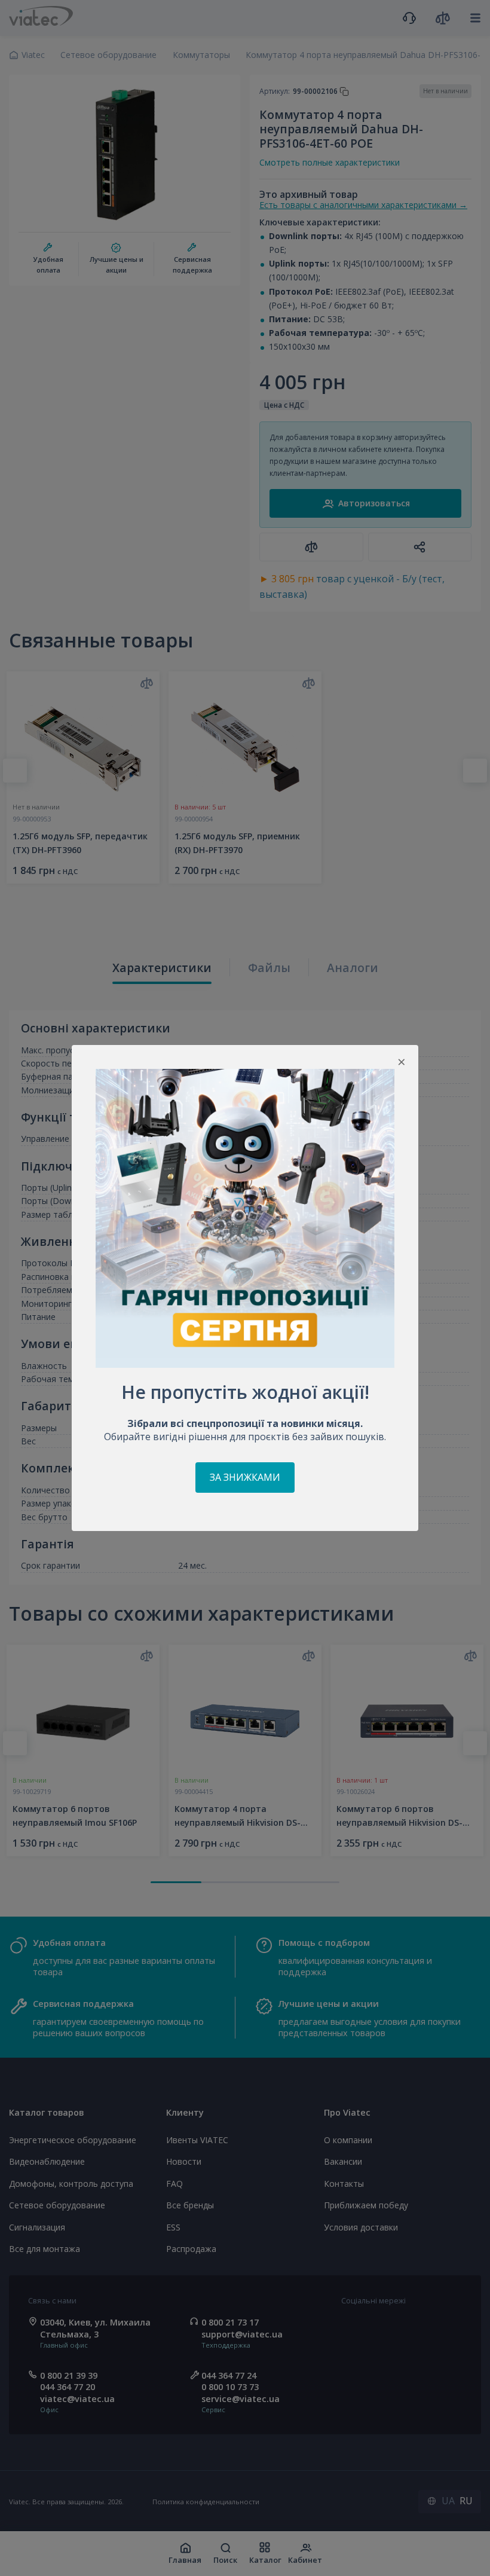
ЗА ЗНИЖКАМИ (245, 1477)
